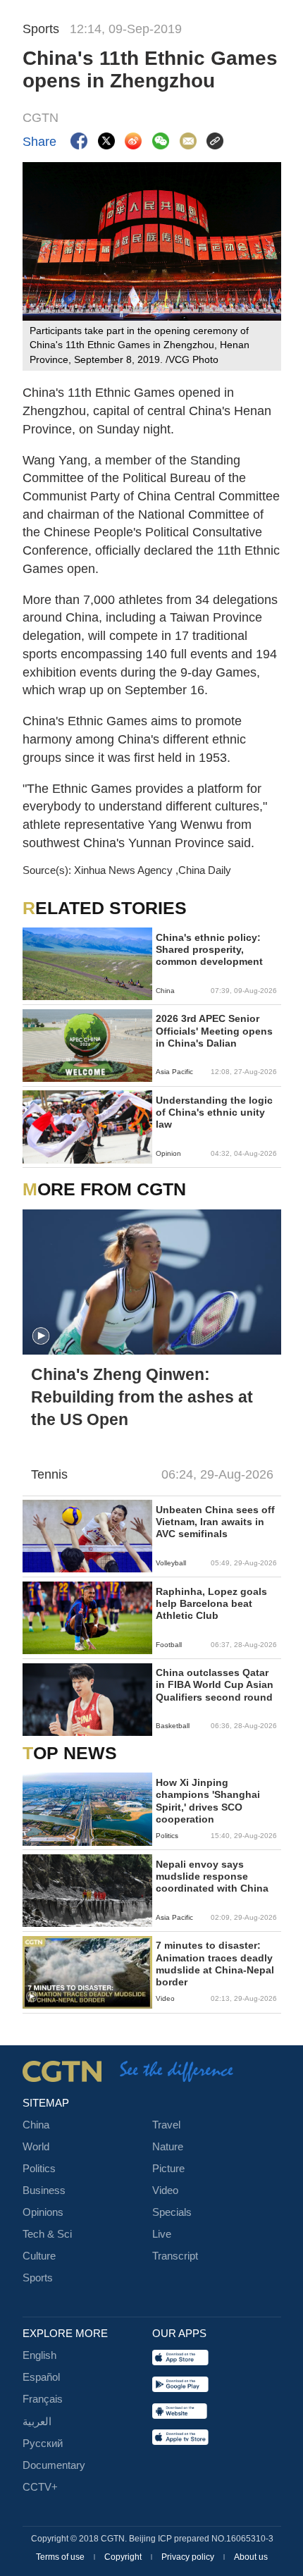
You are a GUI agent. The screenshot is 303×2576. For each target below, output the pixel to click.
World (36, 2147)
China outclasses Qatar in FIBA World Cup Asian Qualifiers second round (215, 1685)
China (36, 2125)
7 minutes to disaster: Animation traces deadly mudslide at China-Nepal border (215, 1964)
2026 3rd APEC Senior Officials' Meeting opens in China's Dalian (214, 1031)
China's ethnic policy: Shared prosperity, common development (209, 950)
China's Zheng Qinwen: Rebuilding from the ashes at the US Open (142, 1397)
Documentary (54, 2465)
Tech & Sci (47, 2234)
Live (162, 2234)
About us (251, 2557)
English (39, 2355)
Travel (166, 2125)
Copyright (124, 2557)
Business (44, 2190)
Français (43, 2399)
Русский (43, 2443)
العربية (37, 2422)
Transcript (175, 2256)
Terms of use (61, 2557)
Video (165, 2190)
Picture (168, 2169)
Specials (172, 2212)
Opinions (43, 2212)
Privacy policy (189, 2557)
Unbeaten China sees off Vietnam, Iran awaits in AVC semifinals (215, 1522)
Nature (168, 2147)
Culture (39, 2256)
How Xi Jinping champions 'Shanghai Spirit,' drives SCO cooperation (208, 1801)
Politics (39, 2169)
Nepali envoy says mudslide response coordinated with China (212, 1876)
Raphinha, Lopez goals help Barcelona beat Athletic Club (211, 1604)
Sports (38, 2278)
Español (41, 2377)
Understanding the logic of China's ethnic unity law (214, 1113)
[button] (41, 1336)
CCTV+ (40, 2487)
